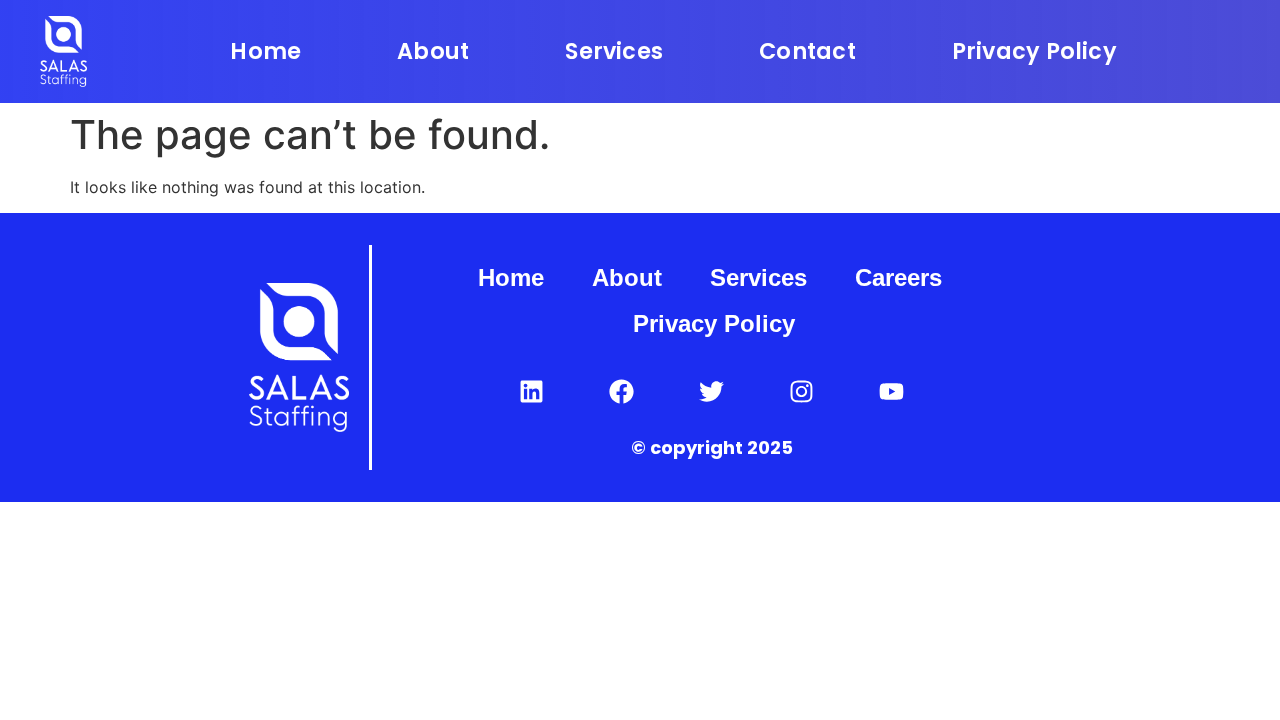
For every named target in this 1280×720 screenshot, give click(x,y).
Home (265, 51)
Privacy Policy (1034, 51)
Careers (898, 277)
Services (614, 51)
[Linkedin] (532, 391)
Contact (807, 51)
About (433, 51)
